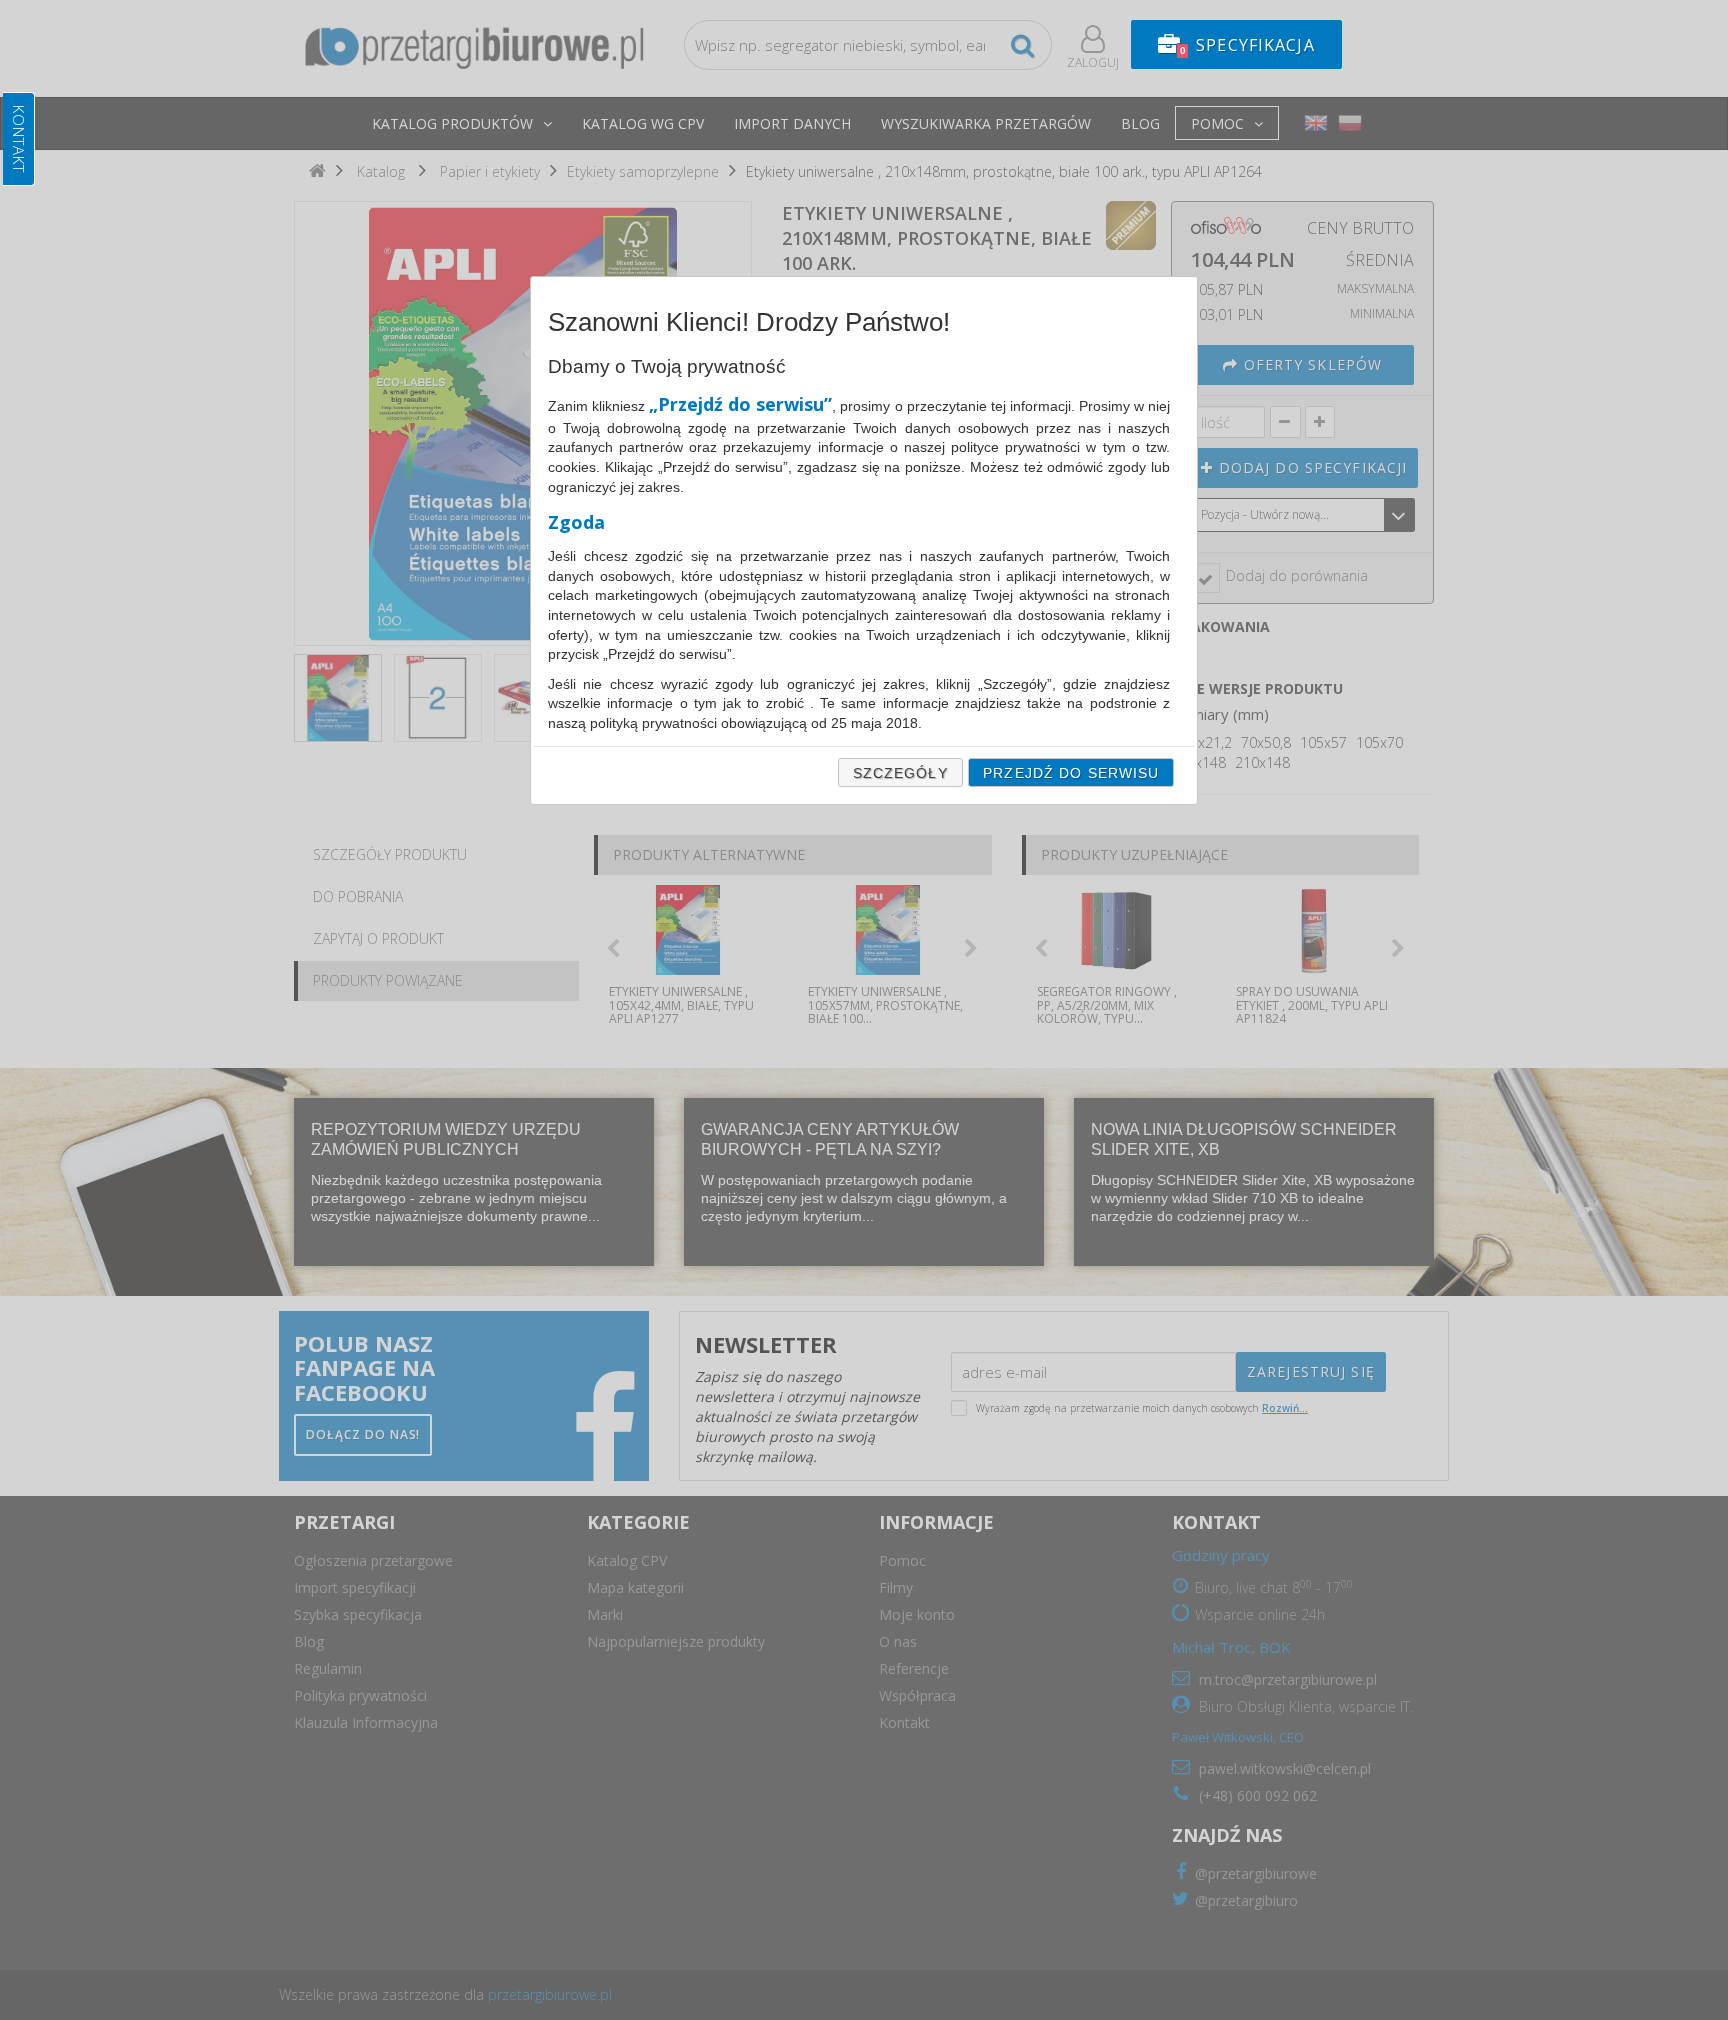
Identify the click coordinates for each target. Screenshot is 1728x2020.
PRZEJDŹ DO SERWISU (1071, 773)
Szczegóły (900, 773)
